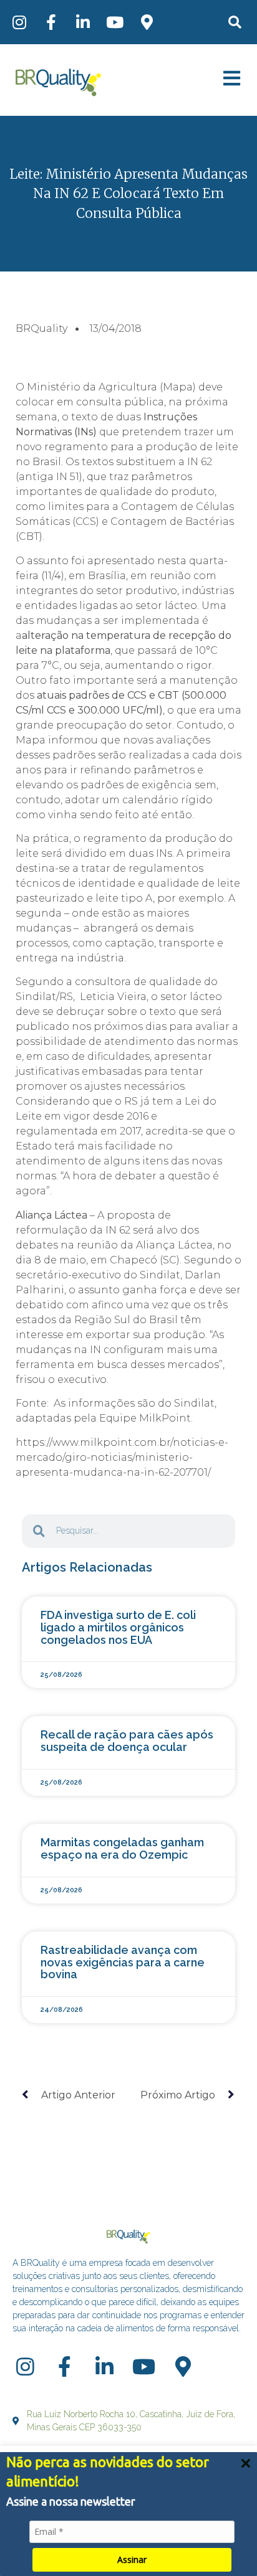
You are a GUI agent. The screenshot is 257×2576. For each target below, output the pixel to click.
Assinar (132, 2559)
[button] (235, 22)
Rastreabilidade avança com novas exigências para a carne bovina (123, 1962)
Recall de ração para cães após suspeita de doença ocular (127, 1741)
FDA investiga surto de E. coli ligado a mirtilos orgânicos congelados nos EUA (118, 1627)
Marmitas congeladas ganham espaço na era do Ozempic (122, 1848)
